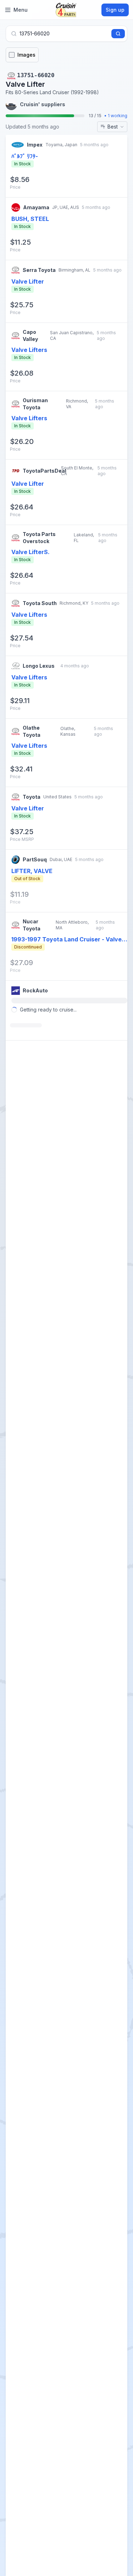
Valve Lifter (28, 281)
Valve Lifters (29, 350)
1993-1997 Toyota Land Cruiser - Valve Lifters (66, 940)
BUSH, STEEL (30, 219)
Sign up (115, 10)
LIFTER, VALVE (32, 871)
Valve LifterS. (31, 552)
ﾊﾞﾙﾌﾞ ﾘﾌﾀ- (25, 156)
